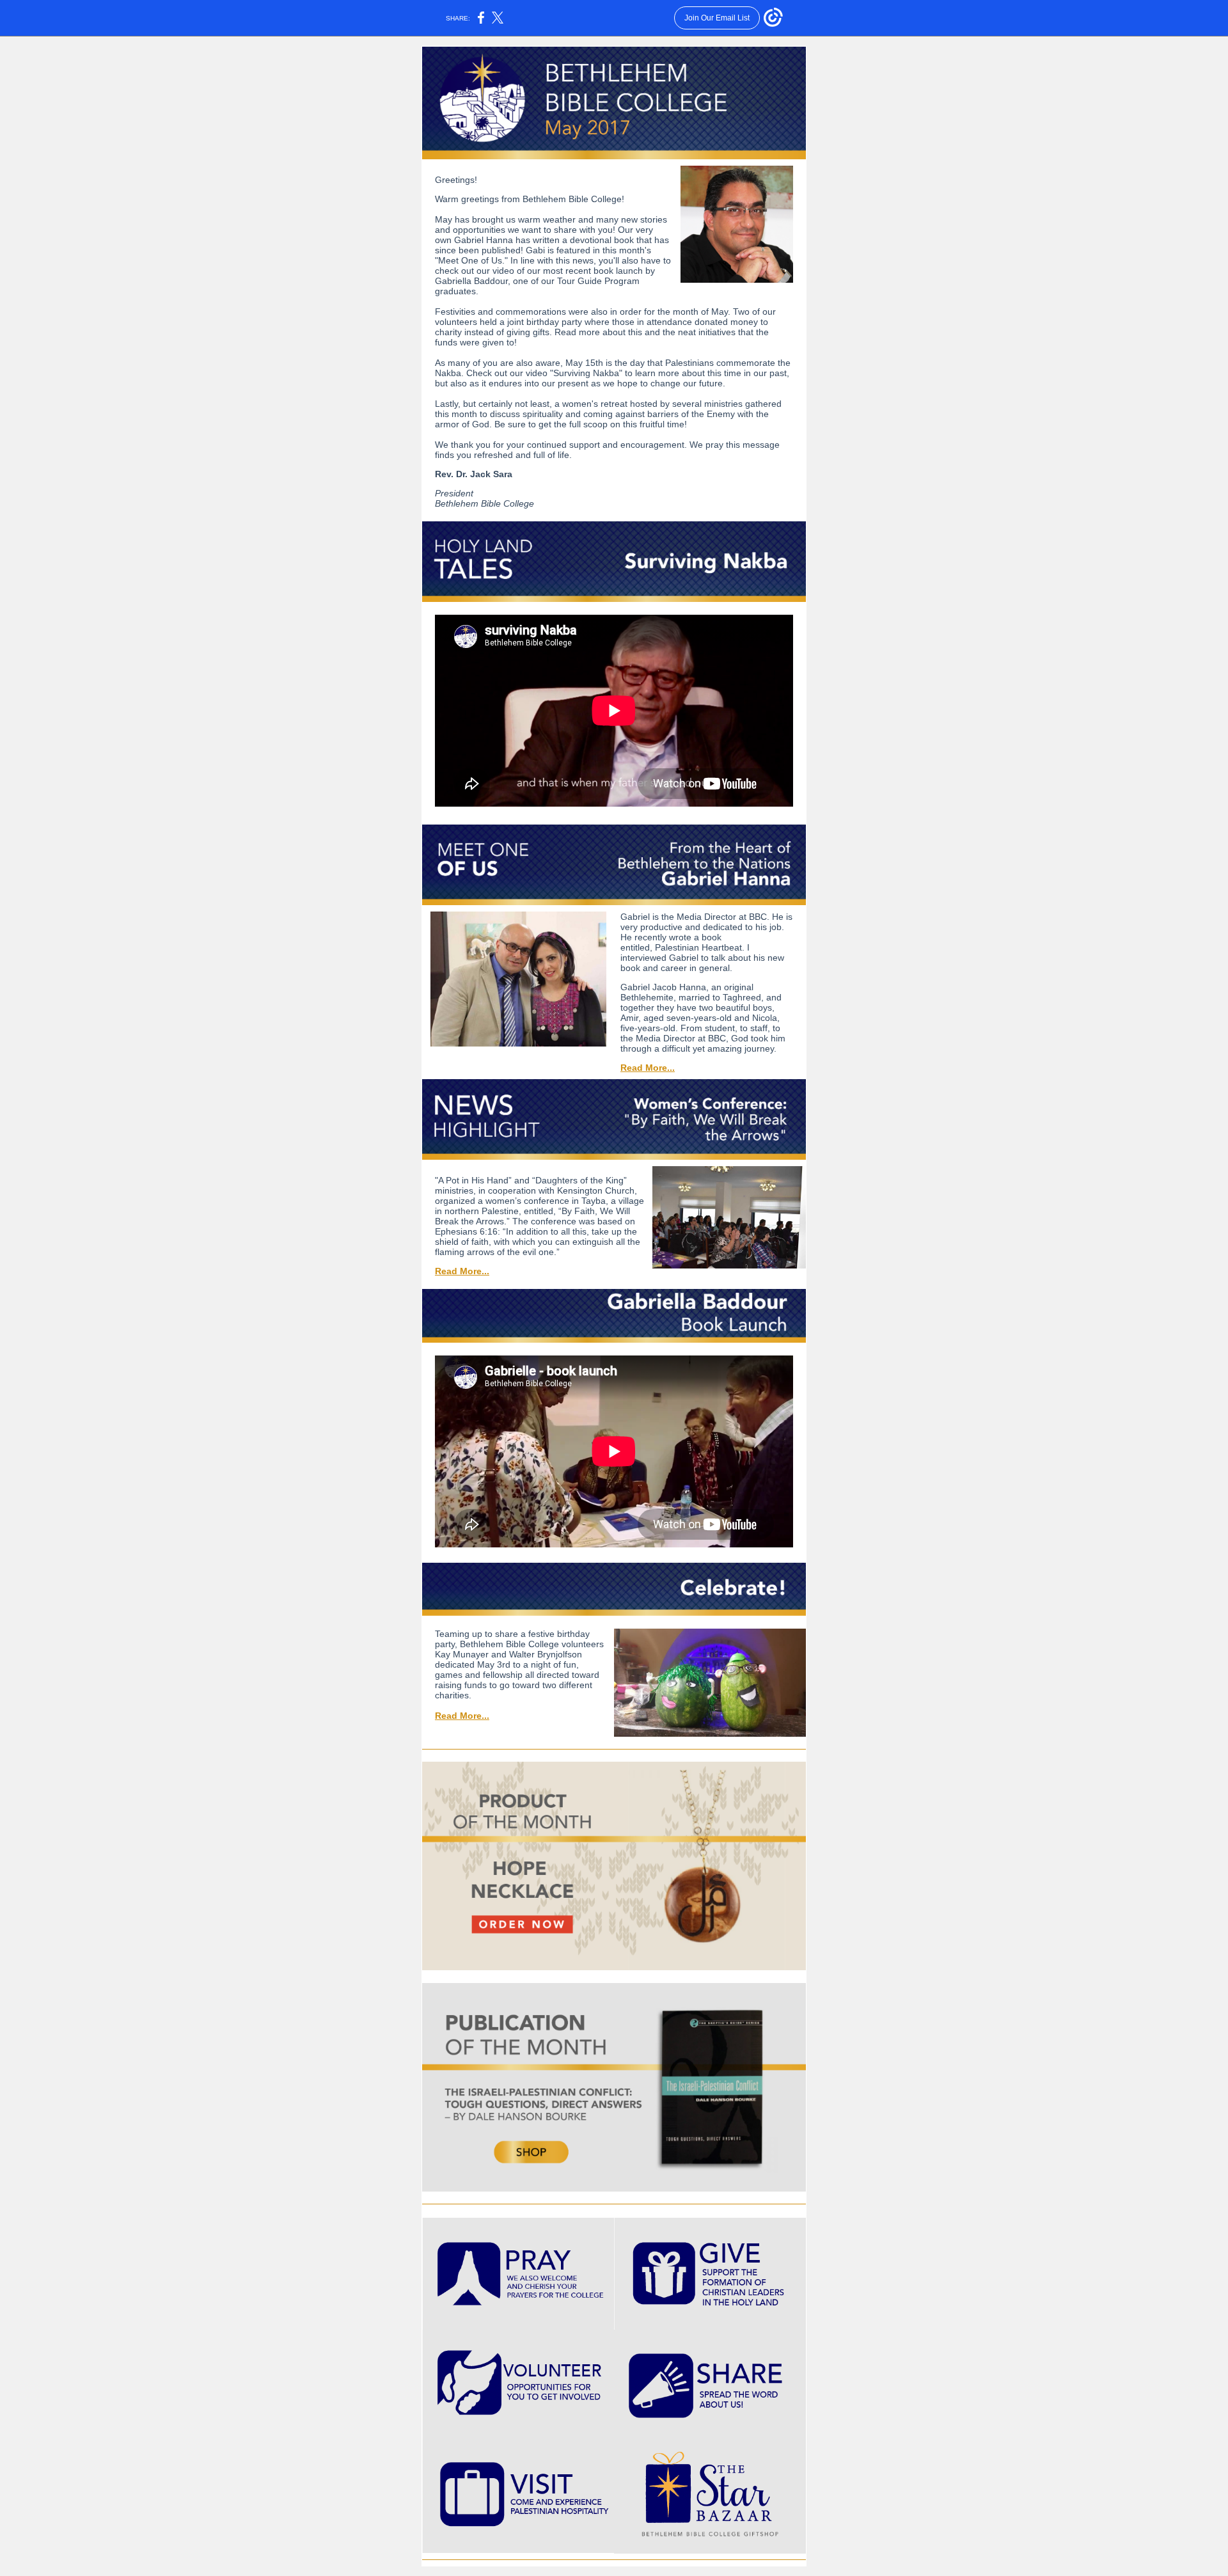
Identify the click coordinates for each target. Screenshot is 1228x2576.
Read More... (648, 1068)
